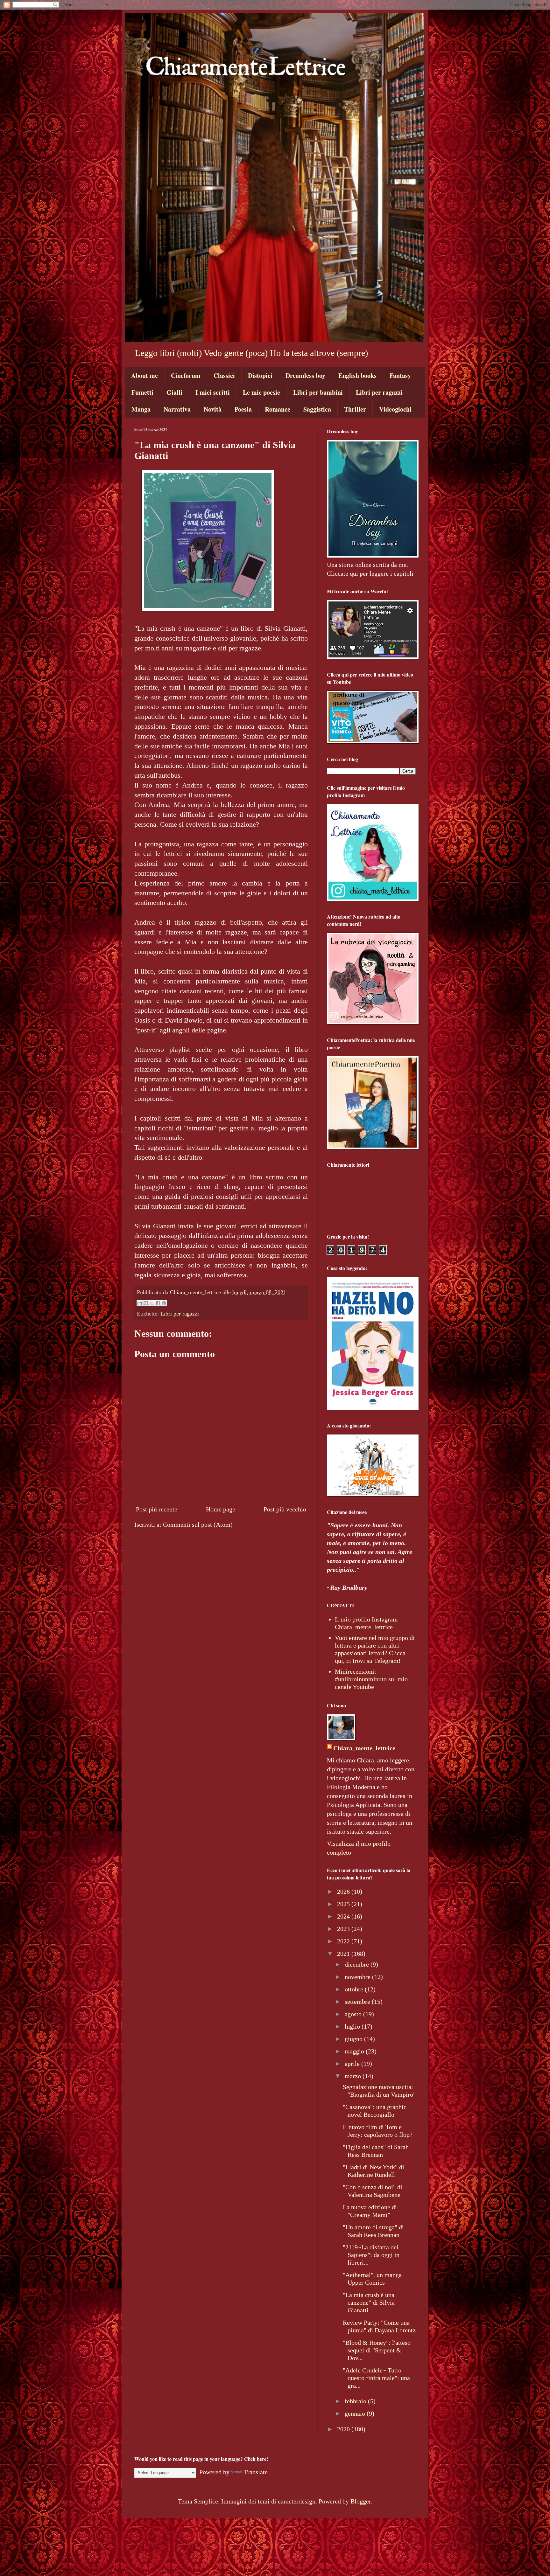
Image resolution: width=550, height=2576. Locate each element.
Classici (224, 375)
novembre (358, 1977)
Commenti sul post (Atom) (198, 1524)
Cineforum (186, 375)
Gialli (174, 392)
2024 (344, 1916)
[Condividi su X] (152, 1303)
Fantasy (400, 375)
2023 (344, 1929)
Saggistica (317, 409)
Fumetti (142, 392)
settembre (358, 2002)
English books (357, 375)
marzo (354, 2076)
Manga (141, 409)
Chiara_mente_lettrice (364, 1748)
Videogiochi (395, 409)
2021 (344, 1954)
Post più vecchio (285, 1509)
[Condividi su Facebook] (158, 1303)
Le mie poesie (261, 392)
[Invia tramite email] (140, 1303)
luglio (353, 2026)
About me (145, 375)
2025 (344, 1904)
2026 (344, 1892)
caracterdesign (297, 2501)
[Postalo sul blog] (146, 1303)
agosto (354, 2014)
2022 (344, 1941)
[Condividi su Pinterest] (164, 1303)
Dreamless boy (305, 375)
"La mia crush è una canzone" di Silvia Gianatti (369, 2302)
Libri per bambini (318, 392)
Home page (221, 1509)
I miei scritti (213, 392)
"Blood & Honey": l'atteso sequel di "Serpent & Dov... (377, 2350)
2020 (344, 2429)
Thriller (355, 409)
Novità (213, 409)
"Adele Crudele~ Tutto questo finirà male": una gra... (376, 2378)
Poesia (243, 409)
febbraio (356, 2401)
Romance (278, 409)
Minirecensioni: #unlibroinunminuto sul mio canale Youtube (371, 1679)
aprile (353, 2064)
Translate (256, 2472)
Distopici (260, 375)
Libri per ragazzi (379, 392)
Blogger (361, 2501)
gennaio (356, 2413)
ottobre (355, 1989)
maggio (355, 2051)
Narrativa (177, 409)
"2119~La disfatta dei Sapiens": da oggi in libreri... (371, 2255)
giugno (354, 2039)
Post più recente (157, 1509)
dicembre (358, 1964)
